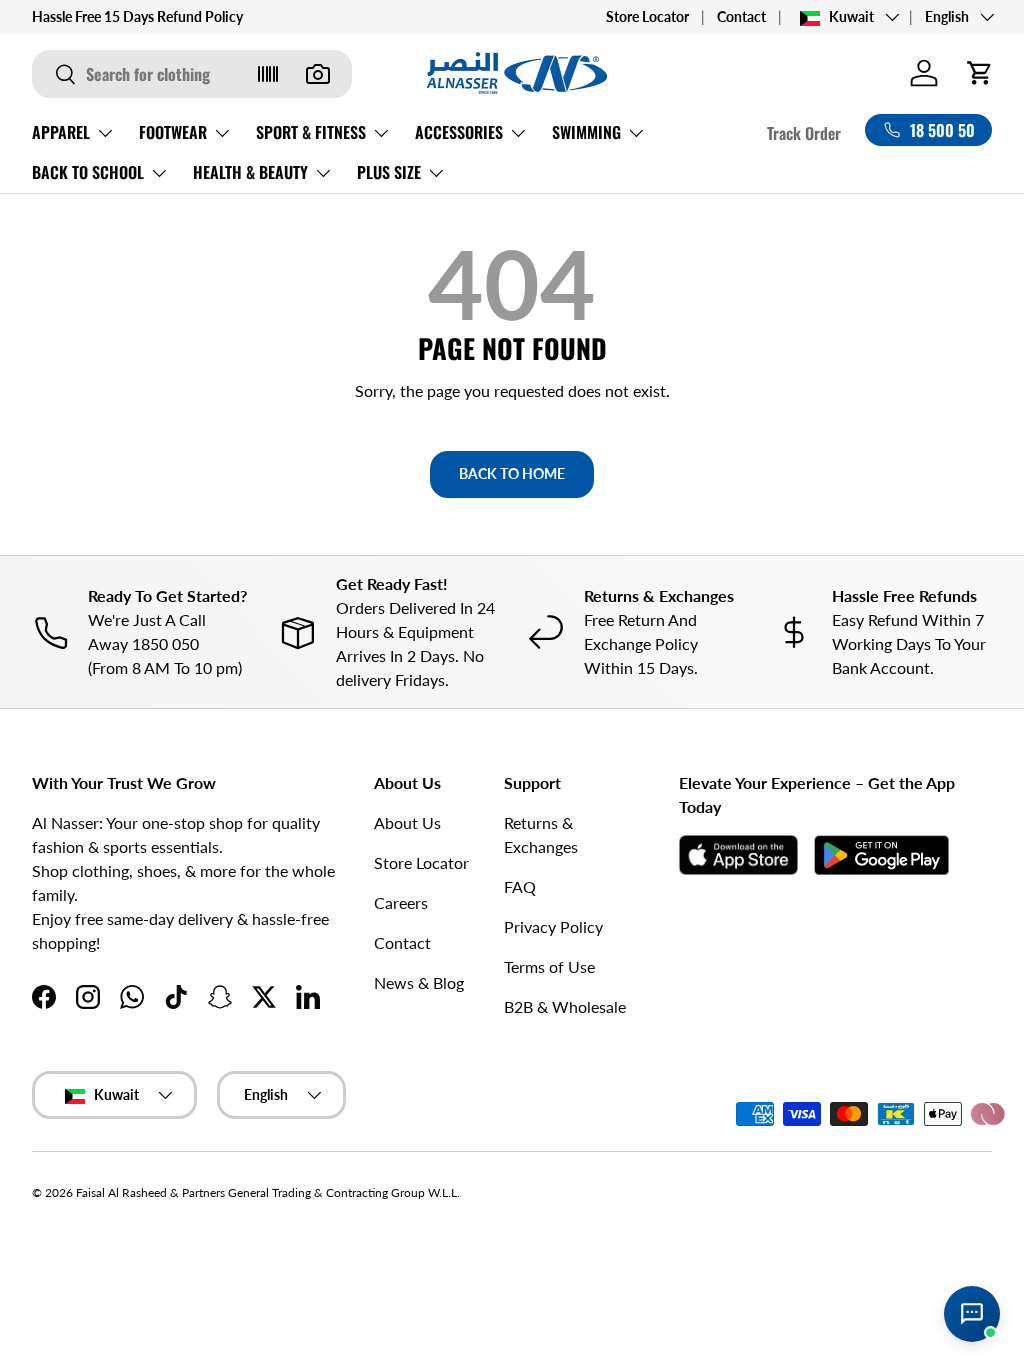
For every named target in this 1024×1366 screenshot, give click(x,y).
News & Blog (419, 982)
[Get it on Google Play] (881, 855)
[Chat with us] (972, 1314)
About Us (407, 822)
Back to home (512, 473)
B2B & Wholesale (565, 1006)
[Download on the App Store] (739, 855)
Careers (401, 902)
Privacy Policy (553, 926)
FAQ (520, 886)
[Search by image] (318, 74)
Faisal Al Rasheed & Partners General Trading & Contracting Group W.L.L (266, 1192)
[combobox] (192, 74)
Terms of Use (549, 966)
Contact (741, 16)
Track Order (804, 133)
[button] (980, 73)
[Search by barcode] (268, 74)
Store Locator (647, 16)
